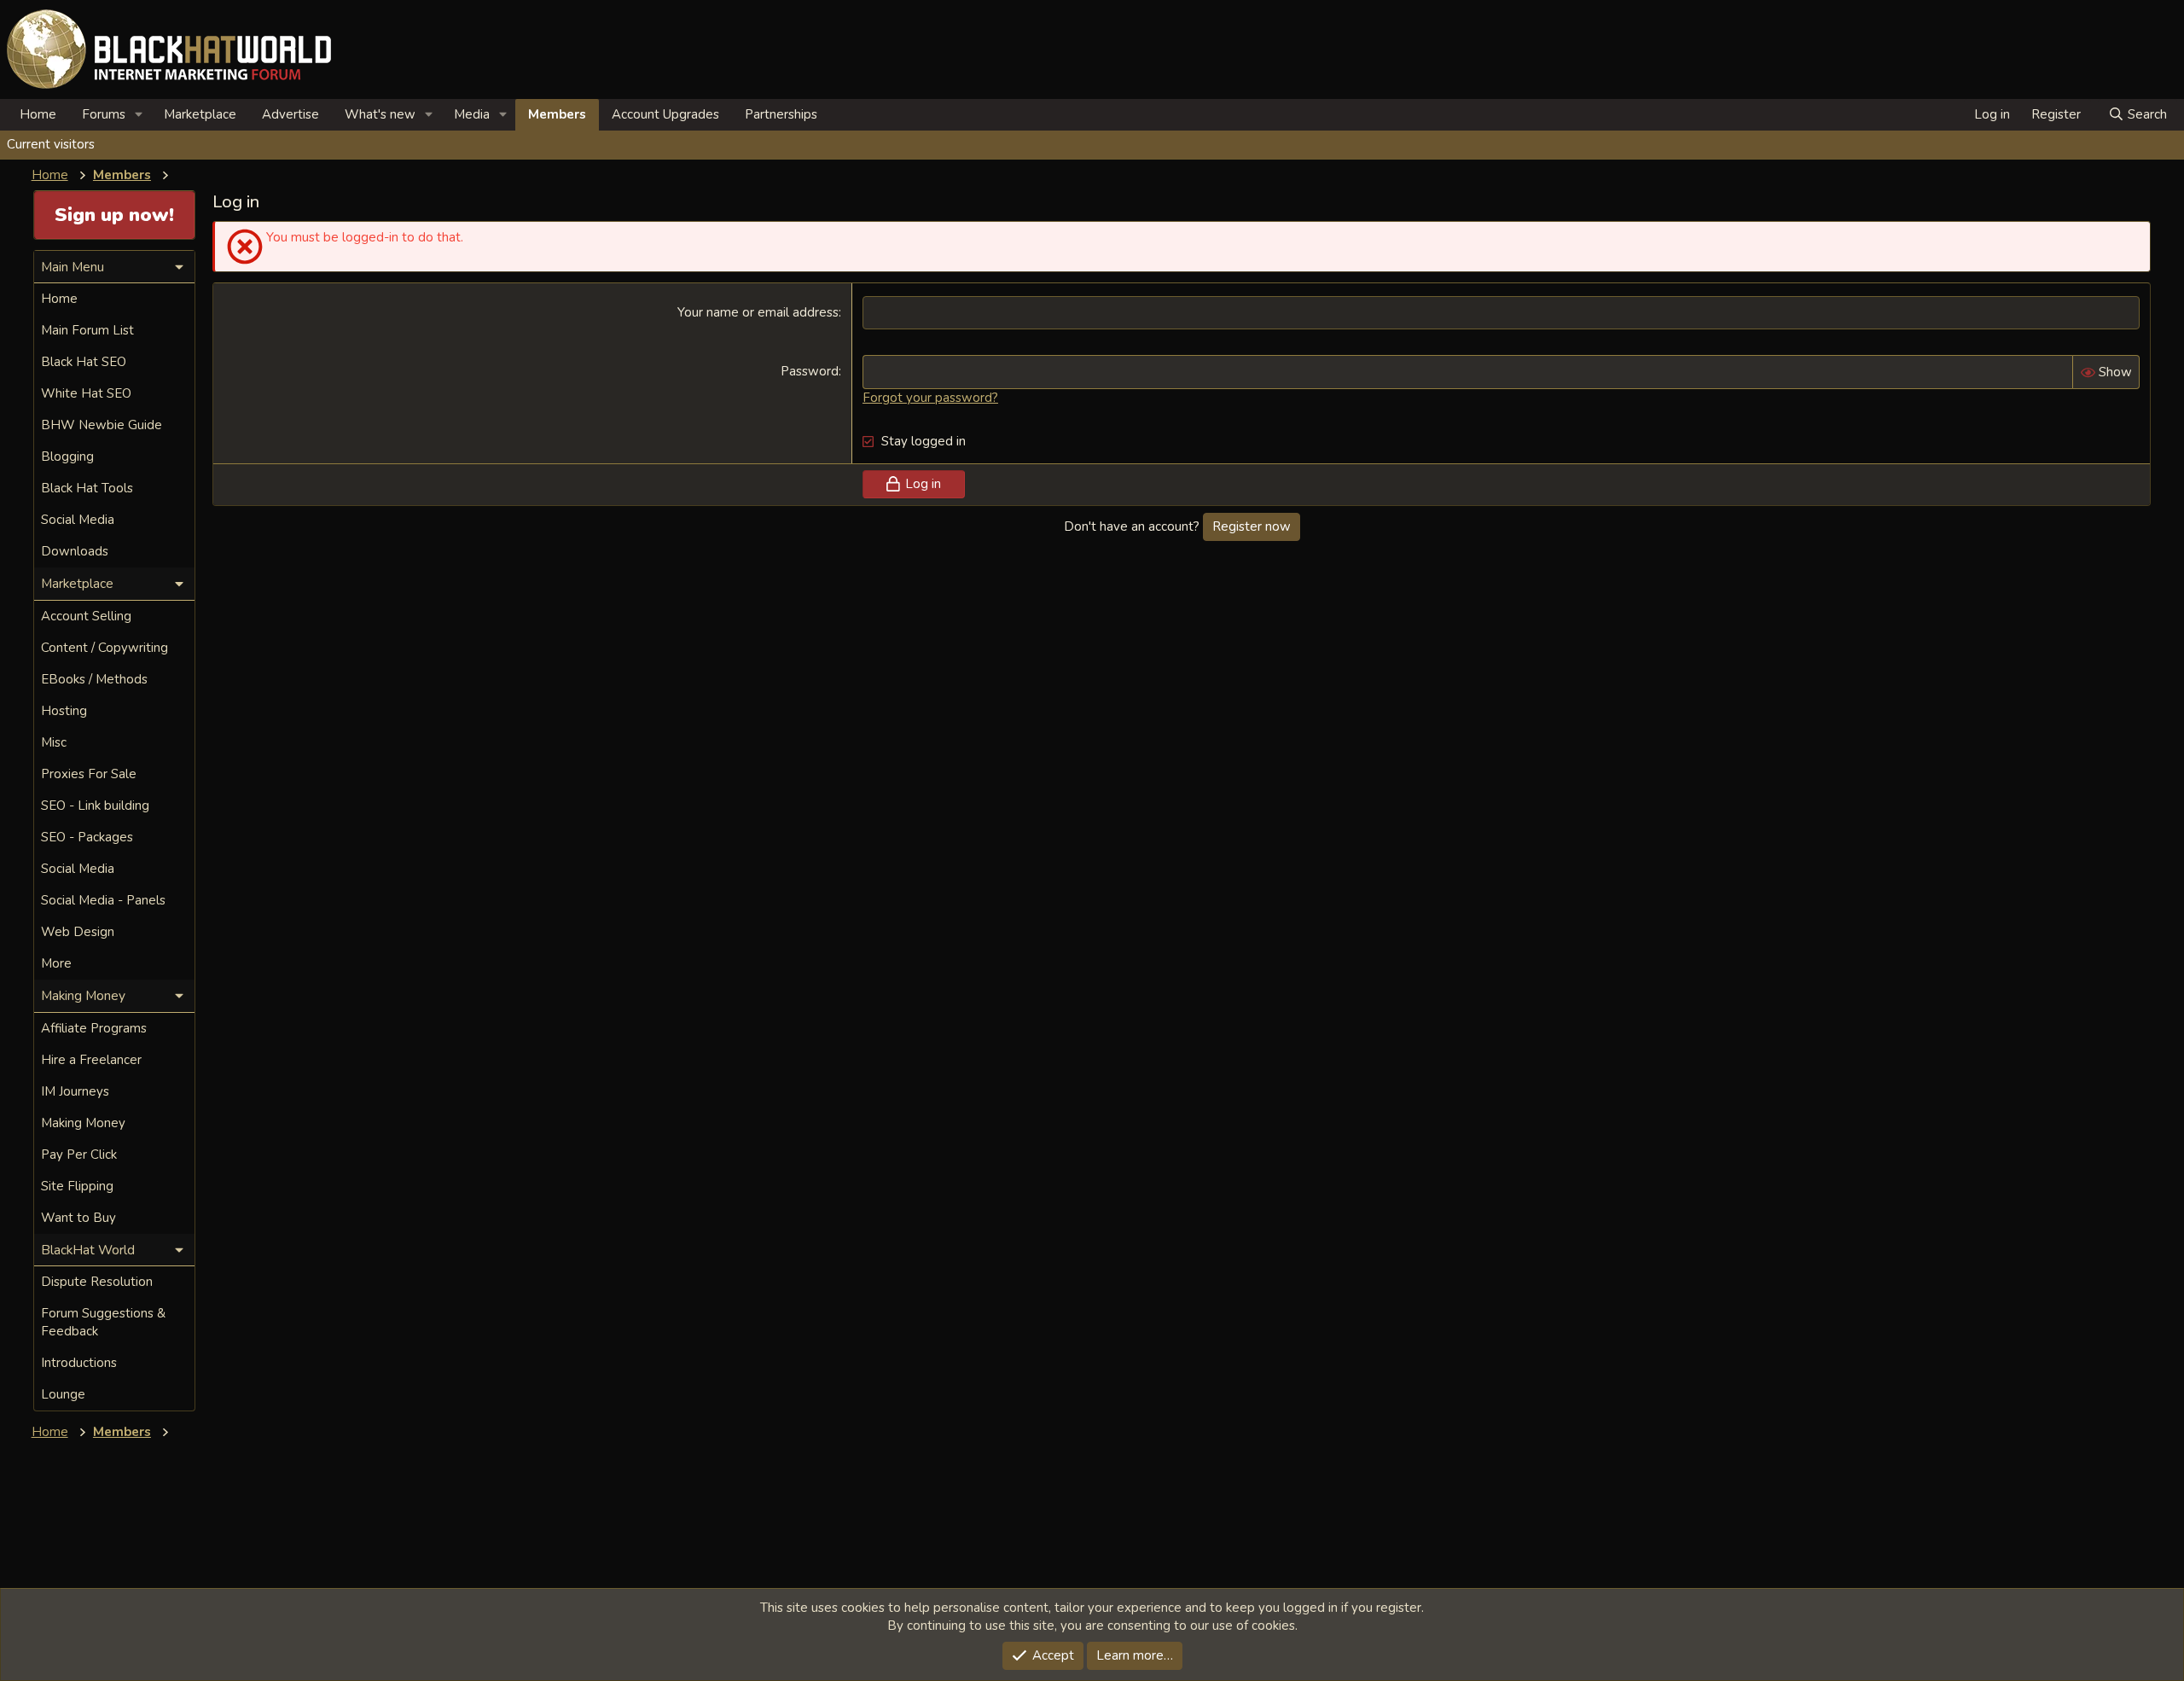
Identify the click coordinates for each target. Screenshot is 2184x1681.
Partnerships (781, 114)
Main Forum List (87, 330)
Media (472, 114)
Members (557, 114)
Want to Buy (78, 1218)
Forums (104, 114)
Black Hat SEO (84, 362)
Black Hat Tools (87, 488)
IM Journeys (75, 1091)
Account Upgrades (665, 114)
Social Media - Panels (103, 900)
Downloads (75, 551)
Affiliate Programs (94, 1028)
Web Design (78, 932)
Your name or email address (758, 312)
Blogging (67, 457)
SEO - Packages (87, 837)
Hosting (64, 711)
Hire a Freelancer (91, 1060)
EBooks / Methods (94, 679)
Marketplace (200, 114)
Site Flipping (77, 1186)
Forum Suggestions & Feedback (103, 1322)
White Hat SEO (86, 393)
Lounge (63, 1394)
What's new (380, 114)
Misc (54, 742)
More (56, 963)
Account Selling (86, 616)
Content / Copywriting (105, 648)
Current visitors (51, 144)
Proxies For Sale (89, 774)
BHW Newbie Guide (102, 425)
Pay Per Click (79, 1155)
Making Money (83, 1123)
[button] (139, 115)
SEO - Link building (95, 806)
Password (810, 371)
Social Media (78, 520)
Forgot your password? (930, 398)
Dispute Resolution (97, 1282)
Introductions (79, 1363)
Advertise (290, 114)
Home (38, 114)
